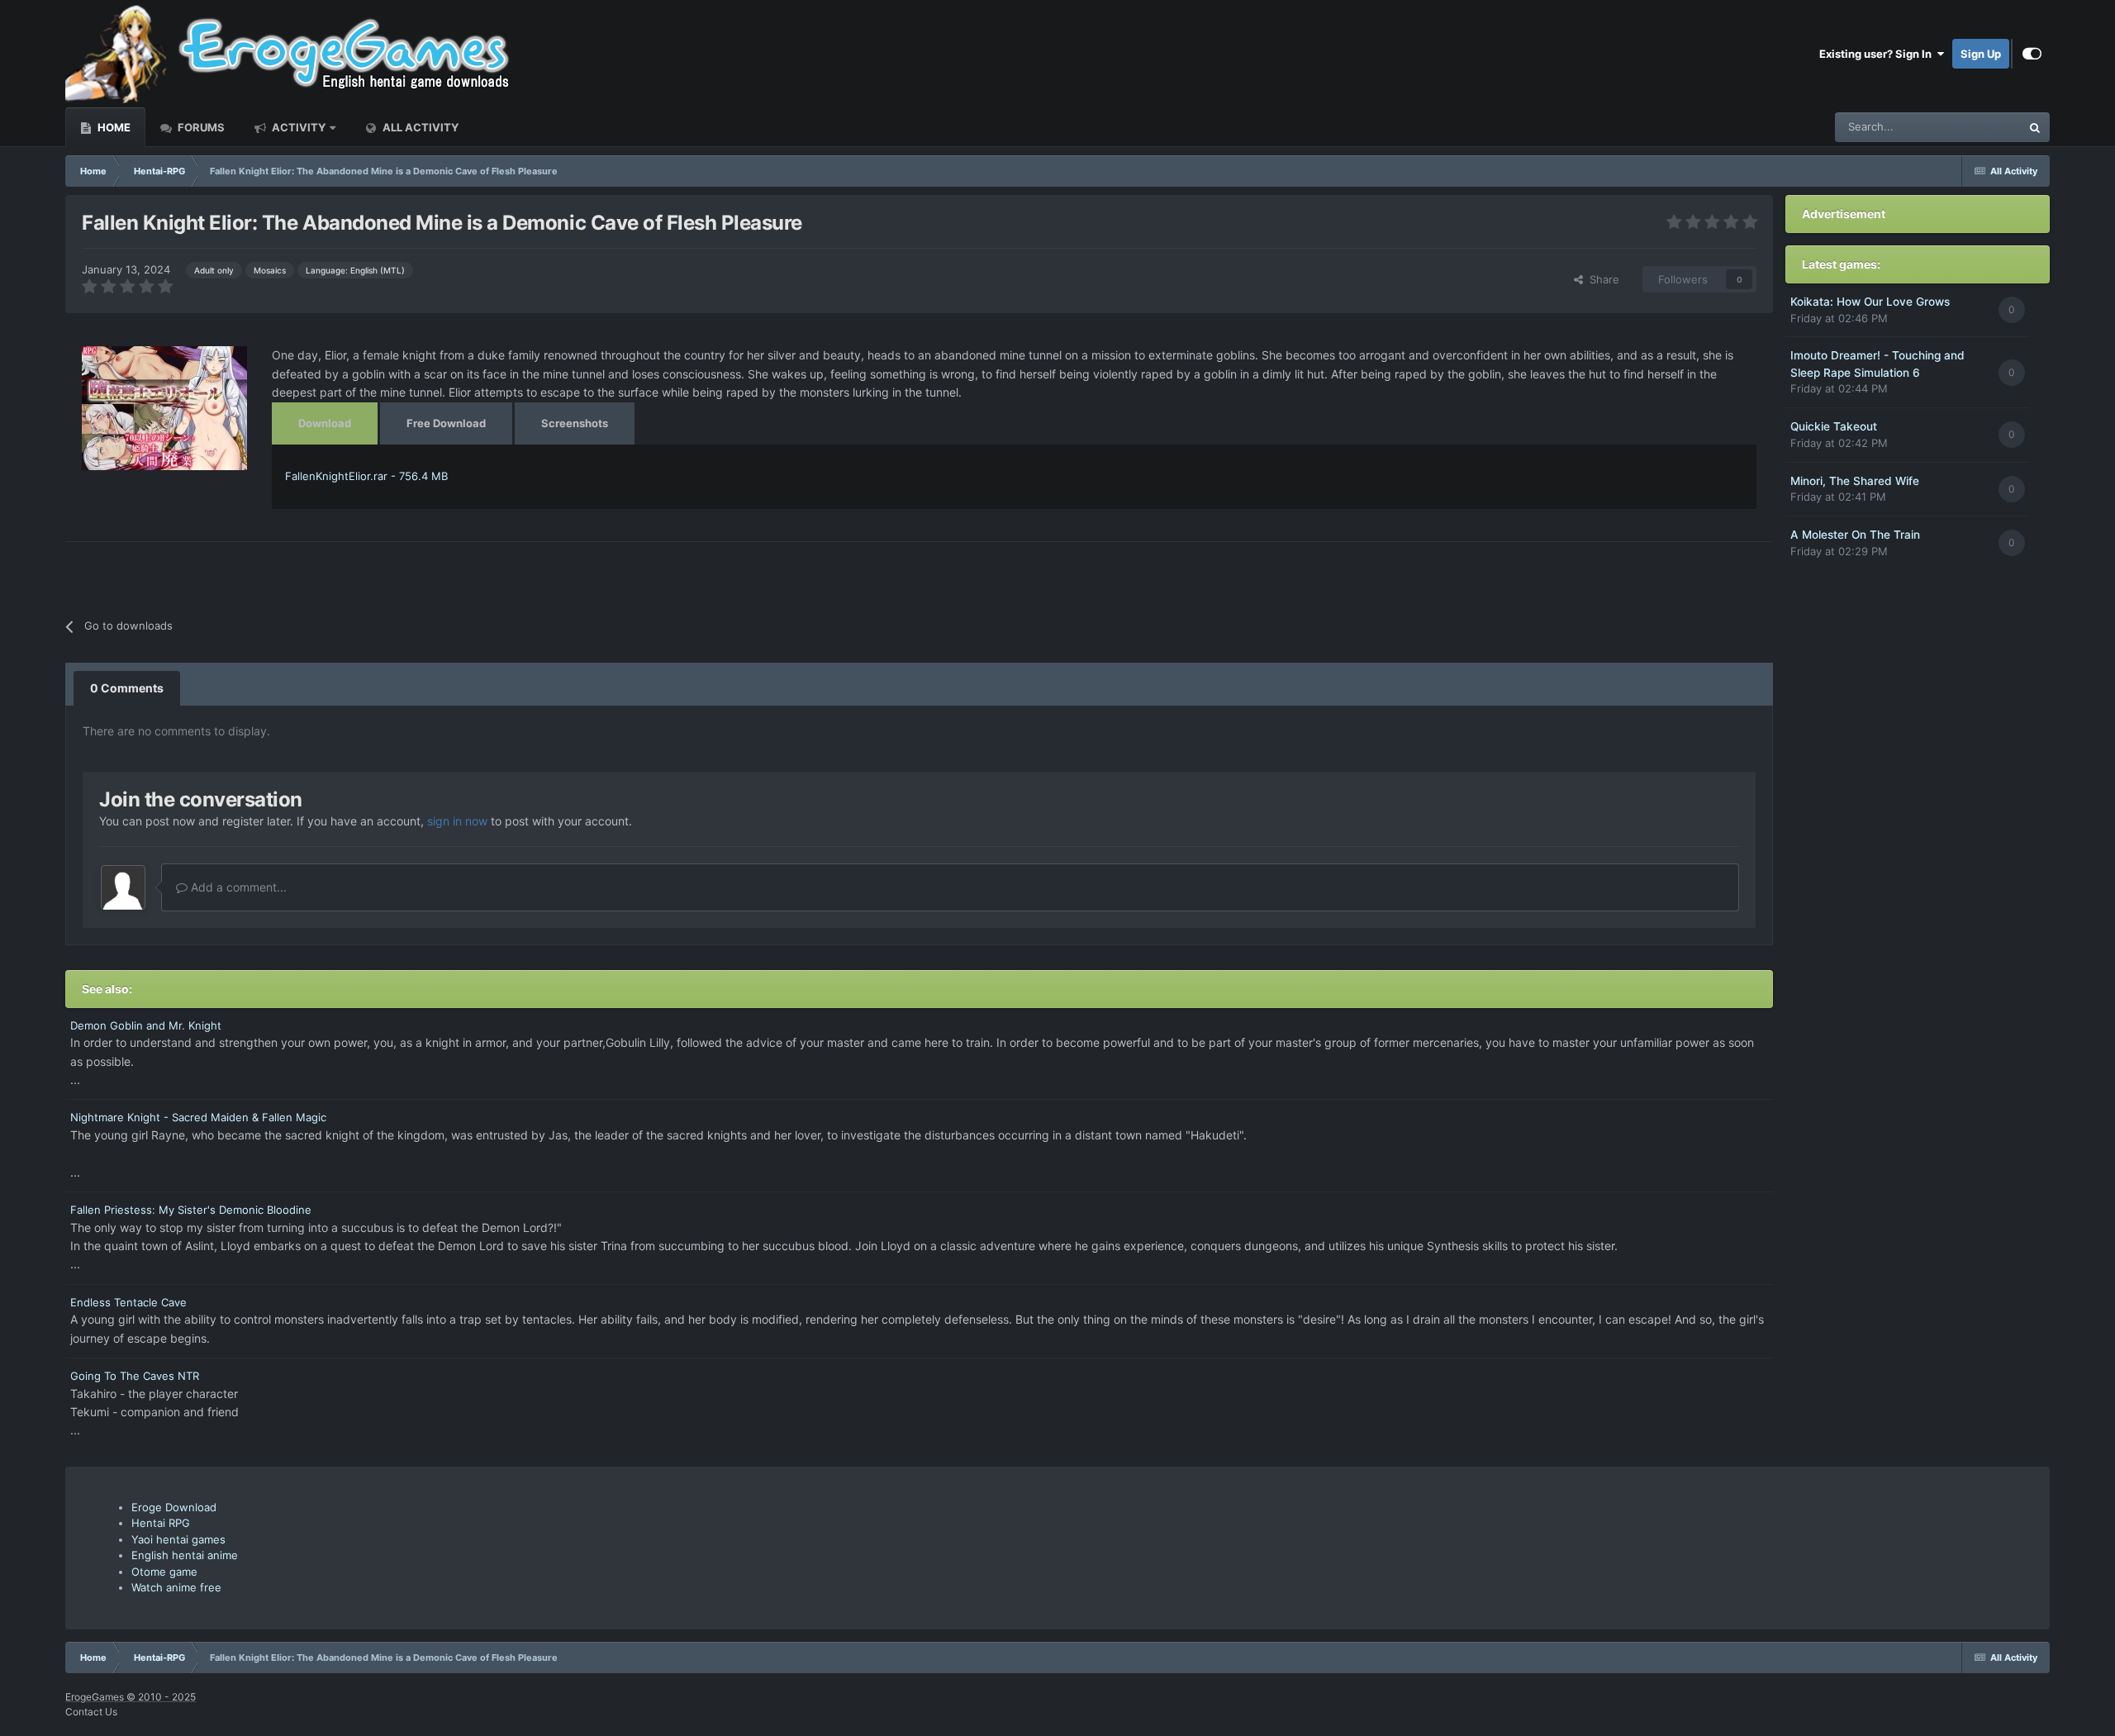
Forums (200, 127)
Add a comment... (237, 887)
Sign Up (1981, 54)
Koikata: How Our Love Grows (1870, 302)
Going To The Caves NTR (135, 1376)
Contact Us (91, 1712)
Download (325, 423)
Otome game (164, 1572)
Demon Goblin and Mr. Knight (146, 1025)
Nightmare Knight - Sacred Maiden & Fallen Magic (198, 1117)
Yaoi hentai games (178, 1539)
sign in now (457, 821)
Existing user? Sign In (1878, 54)
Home (113, 127)
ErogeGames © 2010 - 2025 (131, 1697)
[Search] (2035, 127)
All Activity (419, 127)
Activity (297, 127)
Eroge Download (174, 1507)
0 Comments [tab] (127, 688)
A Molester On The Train (1855, 535)
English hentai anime (185, 1555)
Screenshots (575, 423)
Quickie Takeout (1834, 426)
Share (1601, 279)
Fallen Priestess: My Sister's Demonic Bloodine (191, 1210)
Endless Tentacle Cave (128, 1302)
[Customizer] (2032, 54)
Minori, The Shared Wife (1855, 481)
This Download (1963, 127)
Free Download (446, 423)
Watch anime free (176, 1587)
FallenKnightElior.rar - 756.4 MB (366, 476)
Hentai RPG (161, 1523)
